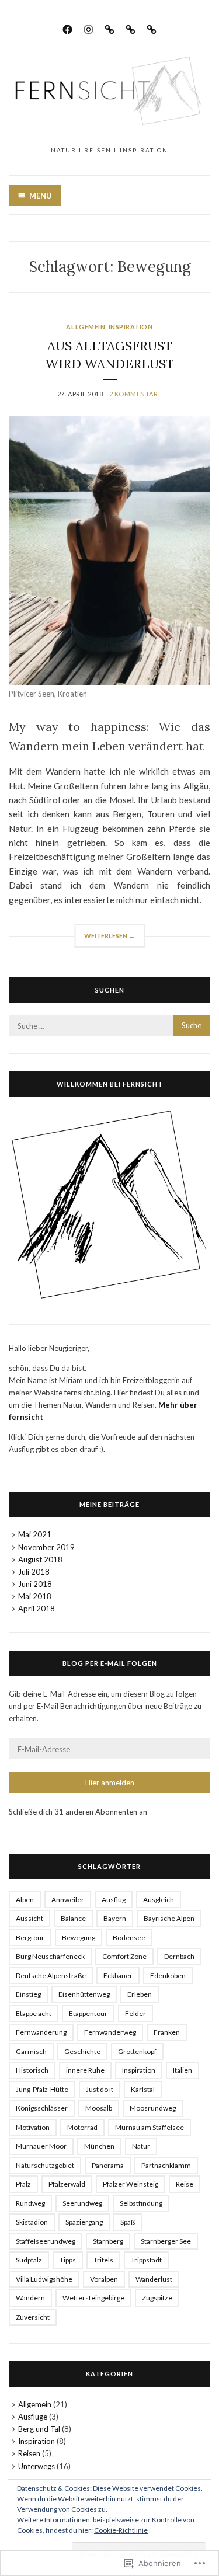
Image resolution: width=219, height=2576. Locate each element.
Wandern (30, 2298)
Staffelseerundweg (46, 2241)
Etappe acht (34, 2013)
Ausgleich (159, 1900)
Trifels (103, 2260)
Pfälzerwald (67, 2184)
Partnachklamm (166, 2165)
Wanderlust (154, 2279)
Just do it (100, 2089)
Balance (73, 1918)
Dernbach (179, 1956)
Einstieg (28, 1994)
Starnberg (108, 2241)
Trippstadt (146, 2260)
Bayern (115, 1918)
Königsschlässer (42, 2108)
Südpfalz (29, 2260)
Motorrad (82, 2127)
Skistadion (32, 2222)
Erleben (140, 1994)
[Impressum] (109, 28)
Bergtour (30, 1938)
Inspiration (131, 327)
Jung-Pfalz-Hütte (42, 2089)
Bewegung (79, 1938)
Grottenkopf (137, 2051)
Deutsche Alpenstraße (51, 1975)
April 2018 (36, 1609)
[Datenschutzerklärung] (131, 28)
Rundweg (30, 2203)
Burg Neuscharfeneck (50, 1956)
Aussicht (29, 1918)
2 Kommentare (136, 394)
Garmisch (31, 2051)
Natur (141, 2146)
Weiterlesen (105, 939)
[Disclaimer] (152, 28)
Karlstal (143, 2089)
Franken (167, 2032)
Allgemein (86, 327)
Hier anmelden (110, 1783)
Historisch (32, 2070)
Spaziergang (84, 2222)
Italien (182, 2070)
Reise (185, 2184)
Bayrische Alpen (169, 1918)
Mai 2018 (35, 1596)
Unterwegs (36, 2466)
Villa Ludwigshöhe (44, 2279)
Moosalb (99, 2108)
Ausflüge (33, 2417)
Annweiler (68, 1900)
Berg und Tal (39, 2429)
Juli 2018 (34, 1572)
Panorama (108, 2165)
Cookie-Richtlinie (121, 2530)
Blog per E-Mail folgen (110, 1663)
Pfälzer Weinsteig (131, 2184)
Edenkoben (168, 1975)
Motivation (33, 2127)
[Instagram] (88, 28)
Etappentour (88, 2013)
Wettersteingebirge (93, 2298)
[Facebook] (67, 28)
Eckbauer (118, 1975)
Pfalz (23, 2184)
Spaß (128, 2222)
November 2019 (46, 1547)
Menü (41, 196)
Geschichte (82, 2051)
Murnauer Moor (41, 2146)
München (99, 2146)
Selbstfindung (141, 2203)
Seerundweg (82, 2203)
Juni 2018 (35, 1584)
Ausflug (114, 1900)
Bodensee (129, 1938)
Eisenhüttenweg (84, 1994)
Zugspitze (157, 2298)
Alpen (25, 1900)
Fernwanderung (41, 2032)
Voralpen (104, 2279)
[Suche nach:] (109, 1026)
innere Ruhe (85, 2070)
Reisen (29, 2453)
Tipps (68, 2260)
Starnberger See (166, 2241)
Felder (135, 2013)
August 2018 (40, 1559)
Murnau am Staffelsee (150, 2127)
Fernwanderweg (110, 2032)
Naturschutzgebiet (45, 2165)
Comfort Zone (124, 1956)
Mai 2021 (35, 1534)
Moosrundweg (153, 2108)
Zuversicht (33, 2317)
